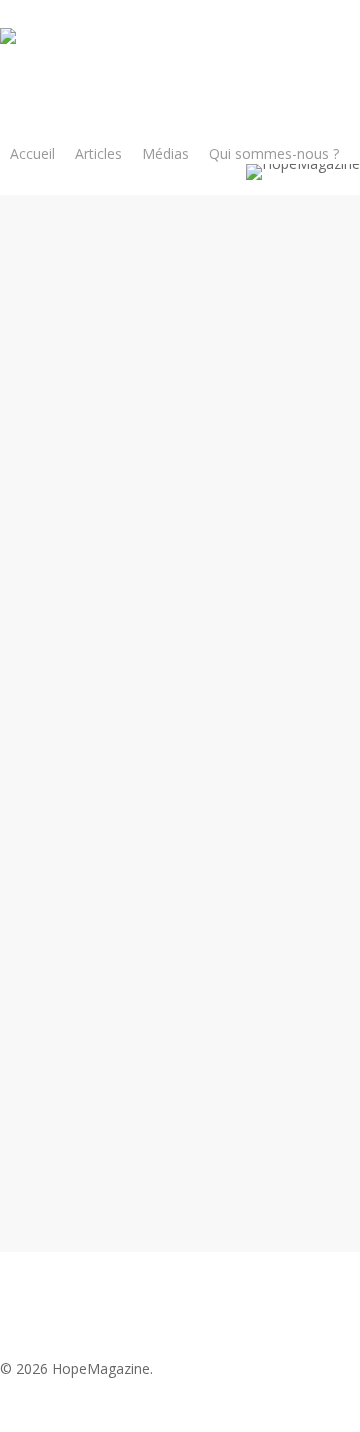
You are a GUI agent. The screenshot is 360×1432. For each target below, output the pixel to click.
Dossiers (124, 920)
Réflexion (201, 344)
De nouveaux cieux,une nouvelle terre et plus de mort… (219, 607)
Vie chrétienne (293, 344)
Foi (149, 344)
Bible (112, 344)
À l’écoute (147, 799)
